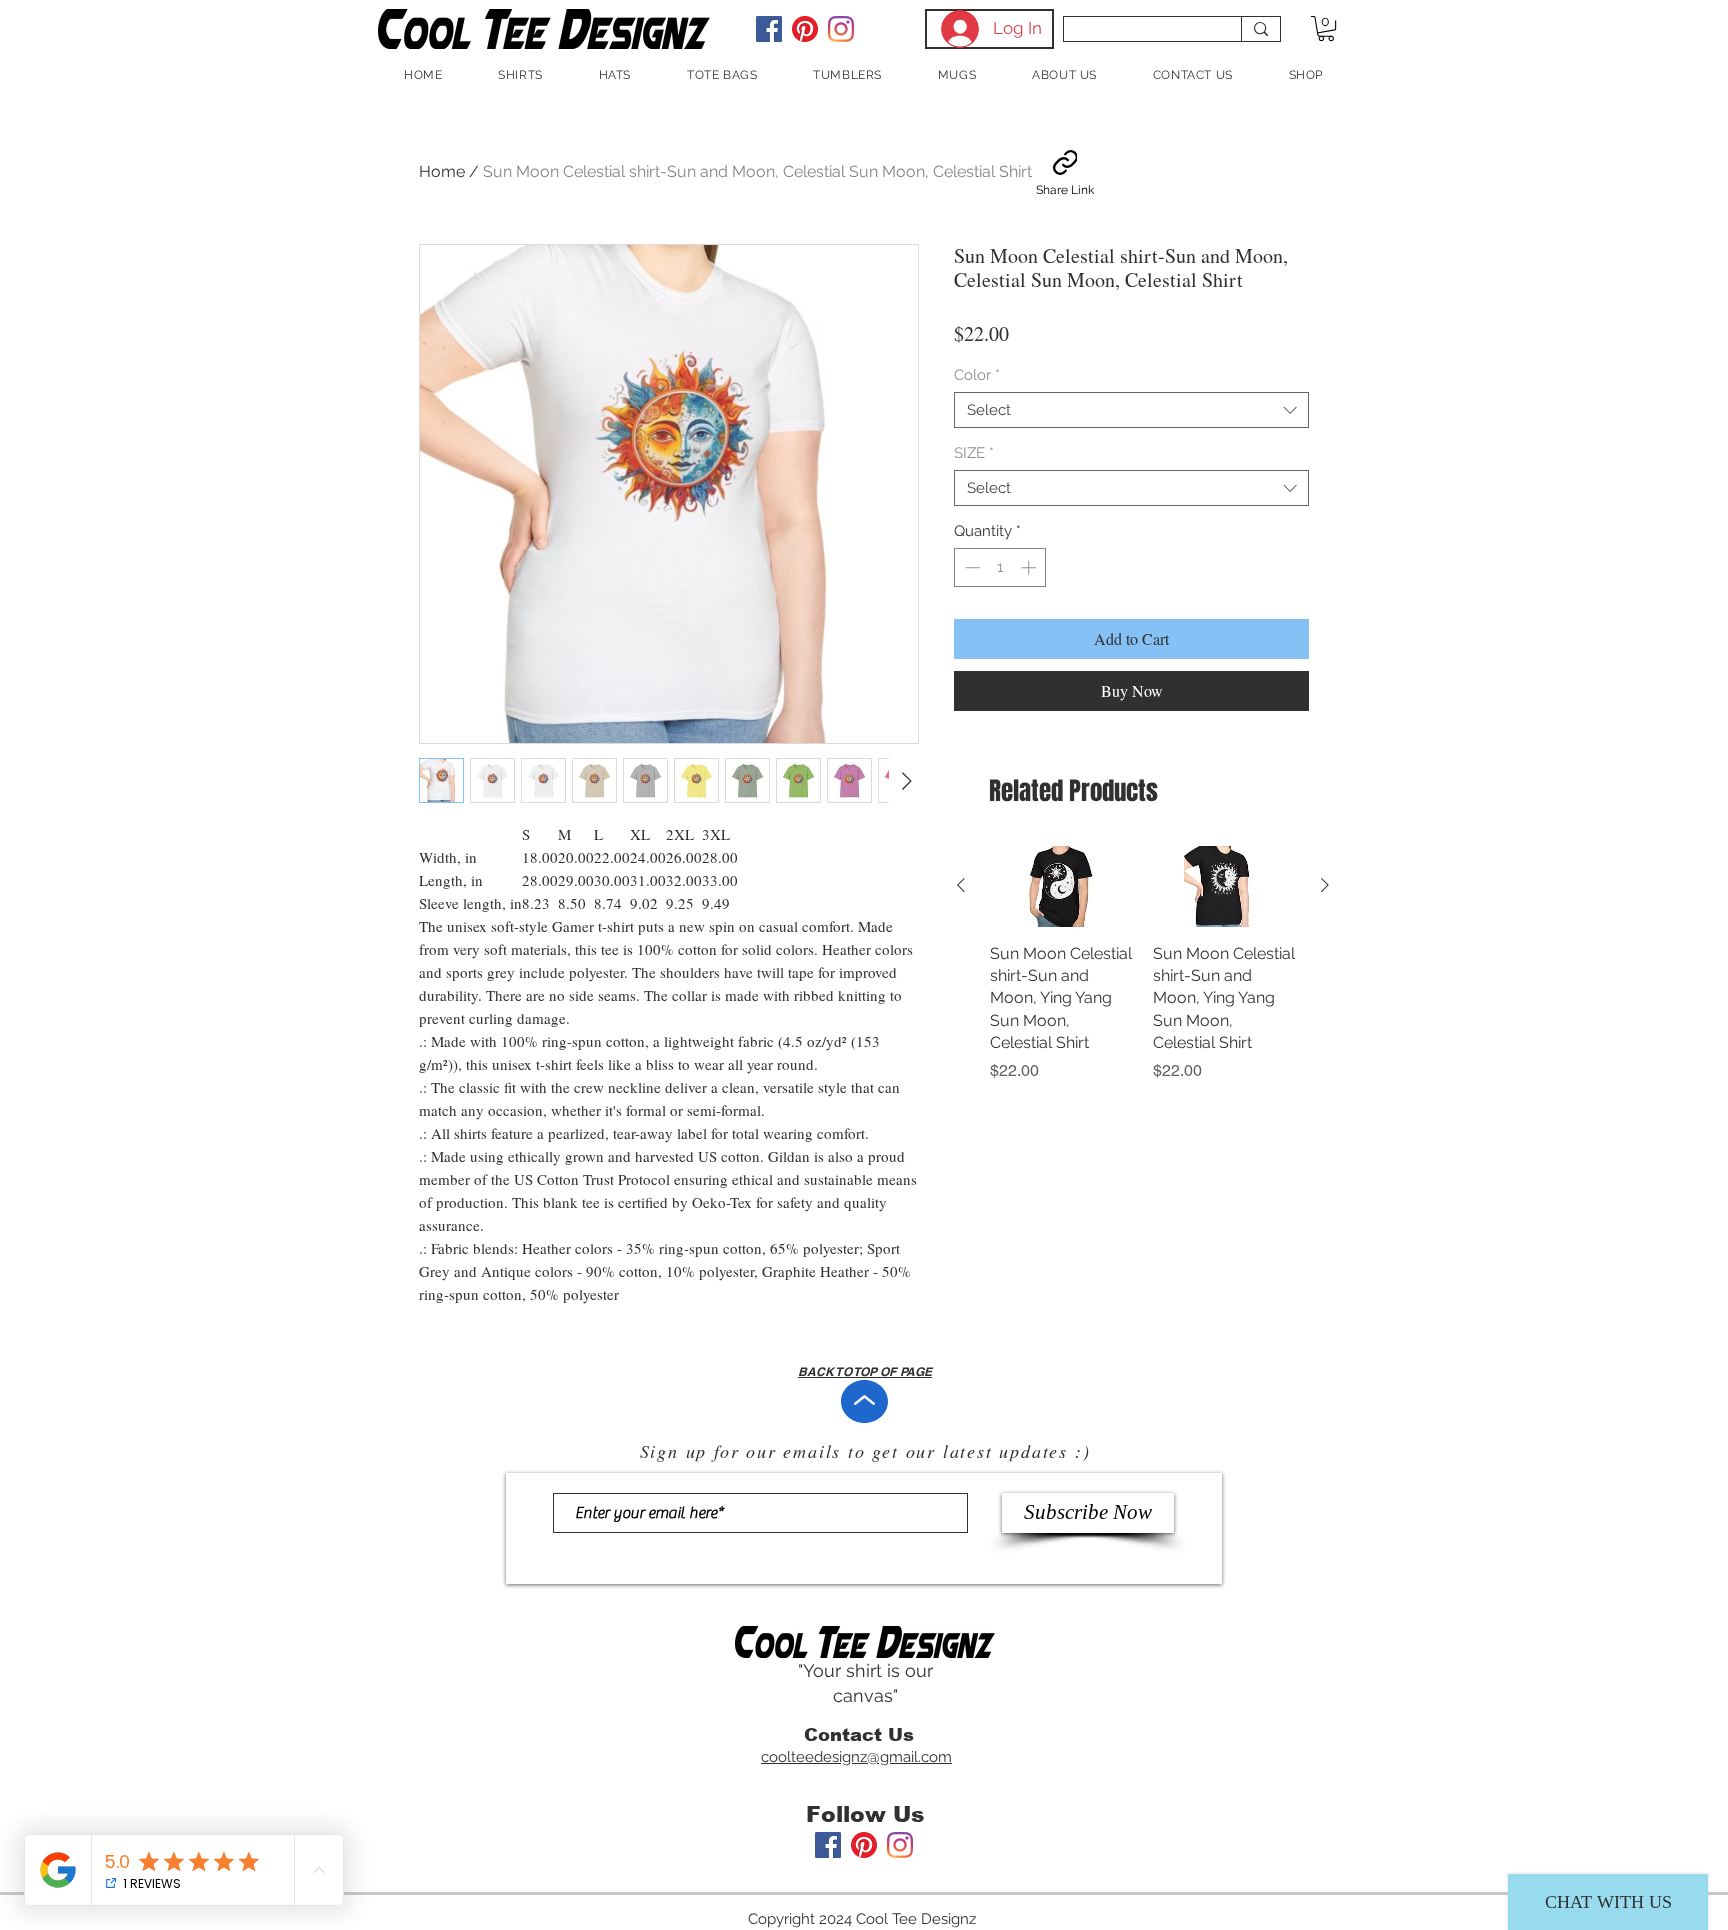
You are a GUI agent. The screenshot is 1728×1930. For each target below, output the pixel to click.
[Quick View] (1061, 886)
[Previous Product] (961, 885)
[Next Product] (1325, 885)
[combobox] (1131, 410)
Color (977, 375)
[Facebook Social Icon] (769, 29)
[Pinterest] (805, 29)
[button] (1326, 28)
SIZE (974, 453)
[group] (1143, 964)
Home (442, 171)
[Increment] (1030, 567)
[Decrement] (970, 567)
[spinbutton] (1000, 567)
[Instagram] (841, 29)
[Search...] (1260, 29)
